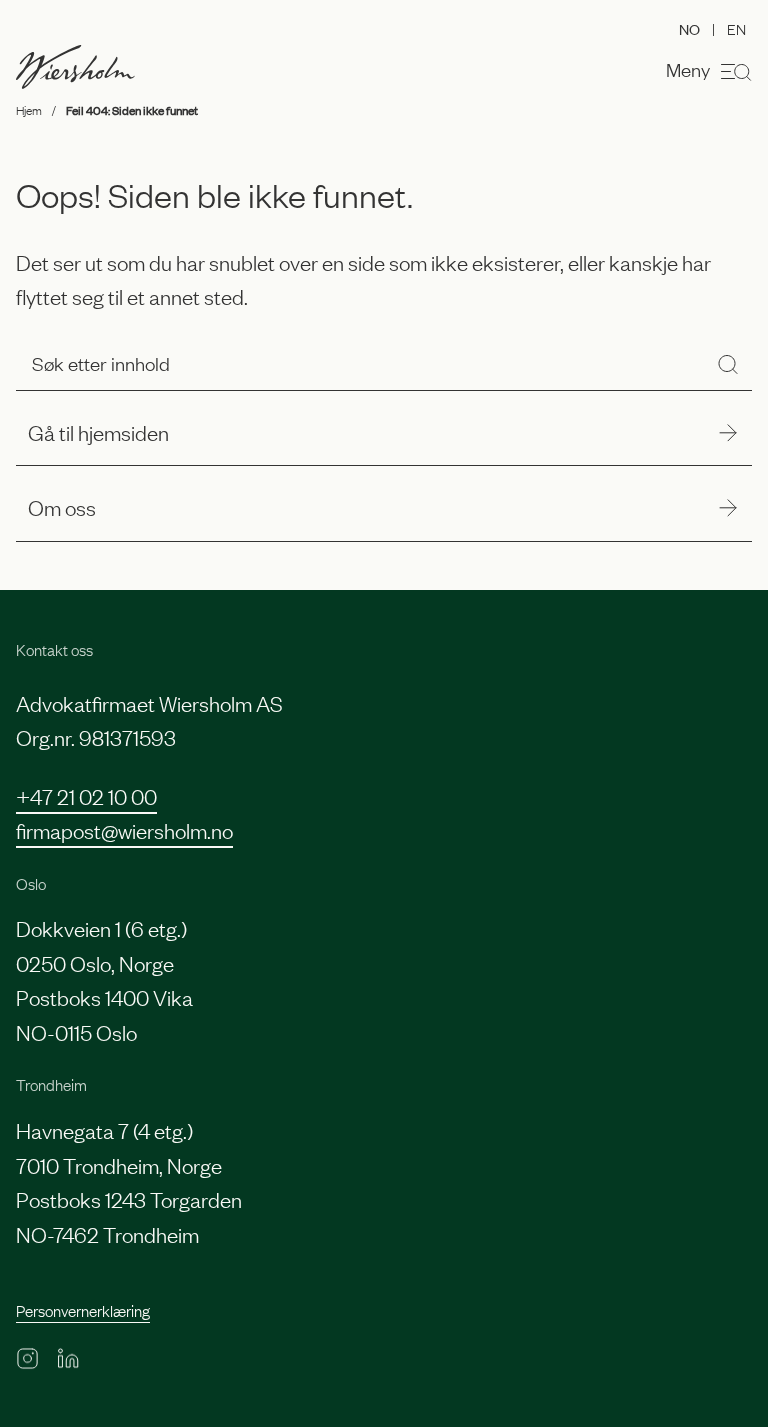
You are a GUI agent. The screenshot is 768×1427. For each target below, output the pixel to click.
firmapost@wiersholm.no (124, 829)
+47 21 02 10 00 (86, 795)
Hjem (29, 110)
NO (689, 28)
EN (736, 28)
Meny (688, 69)
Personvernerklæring (83, 1310)
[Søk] (728, 364)
